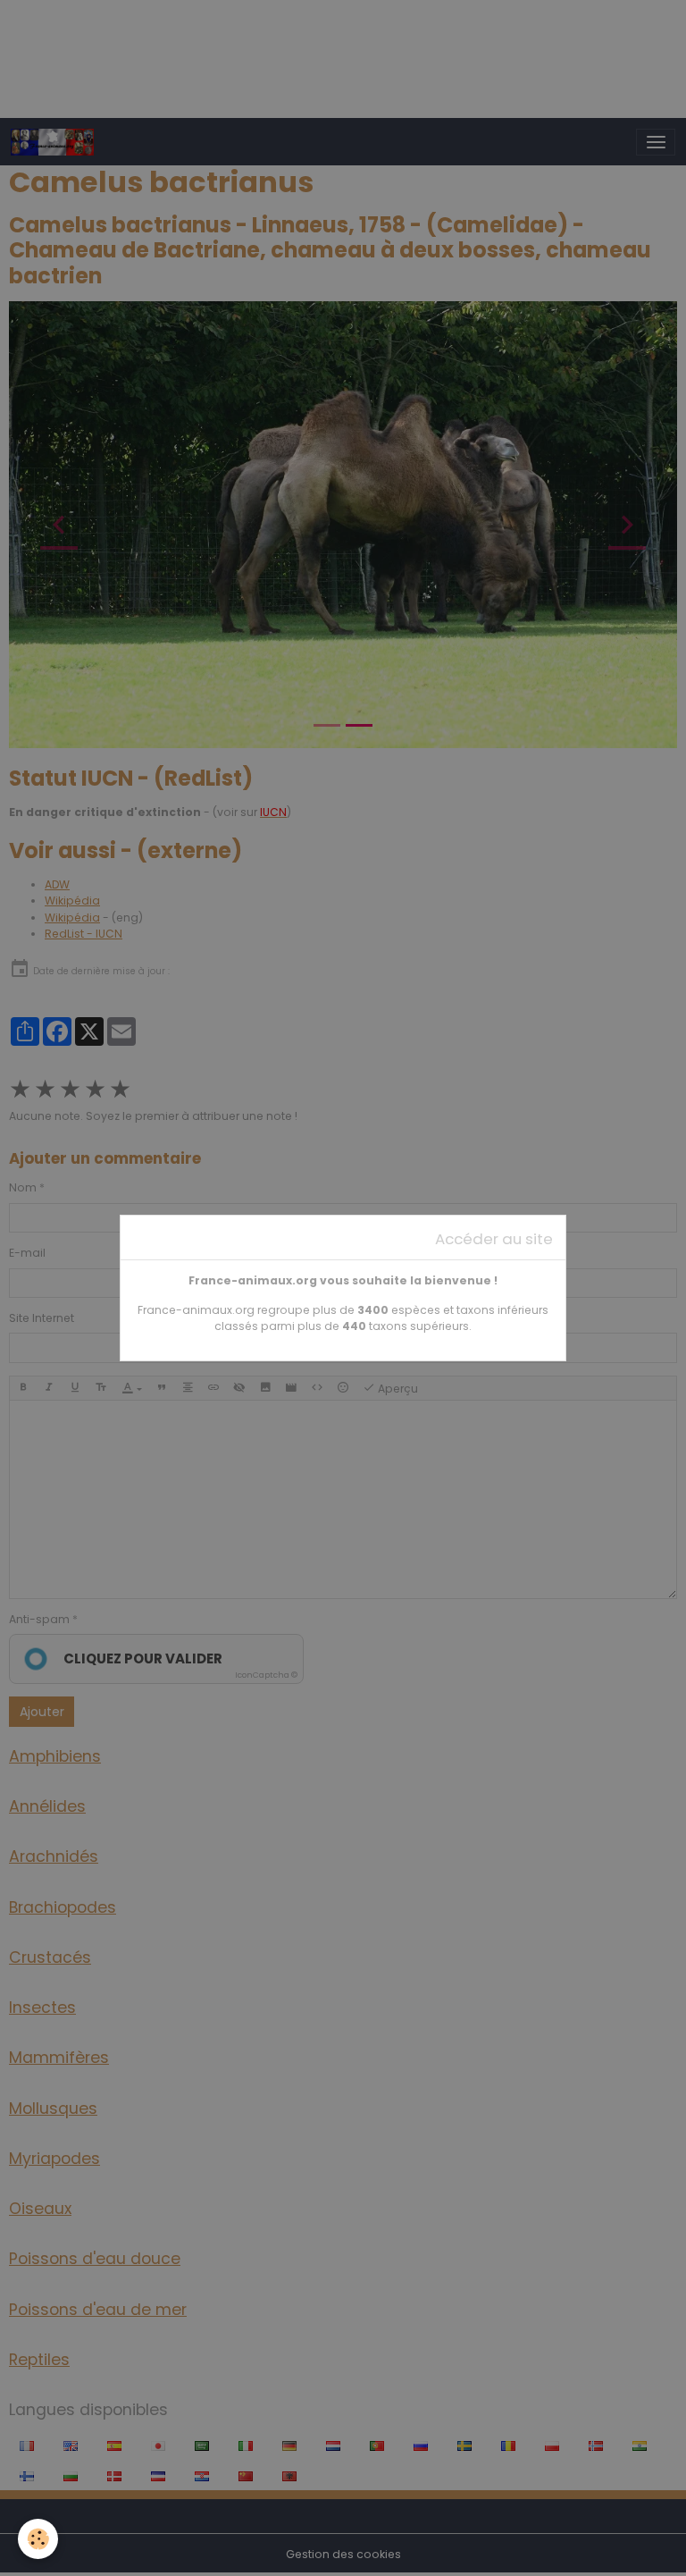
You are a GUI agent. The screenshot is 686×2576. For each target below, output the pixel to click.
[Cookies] (38, 2539)
